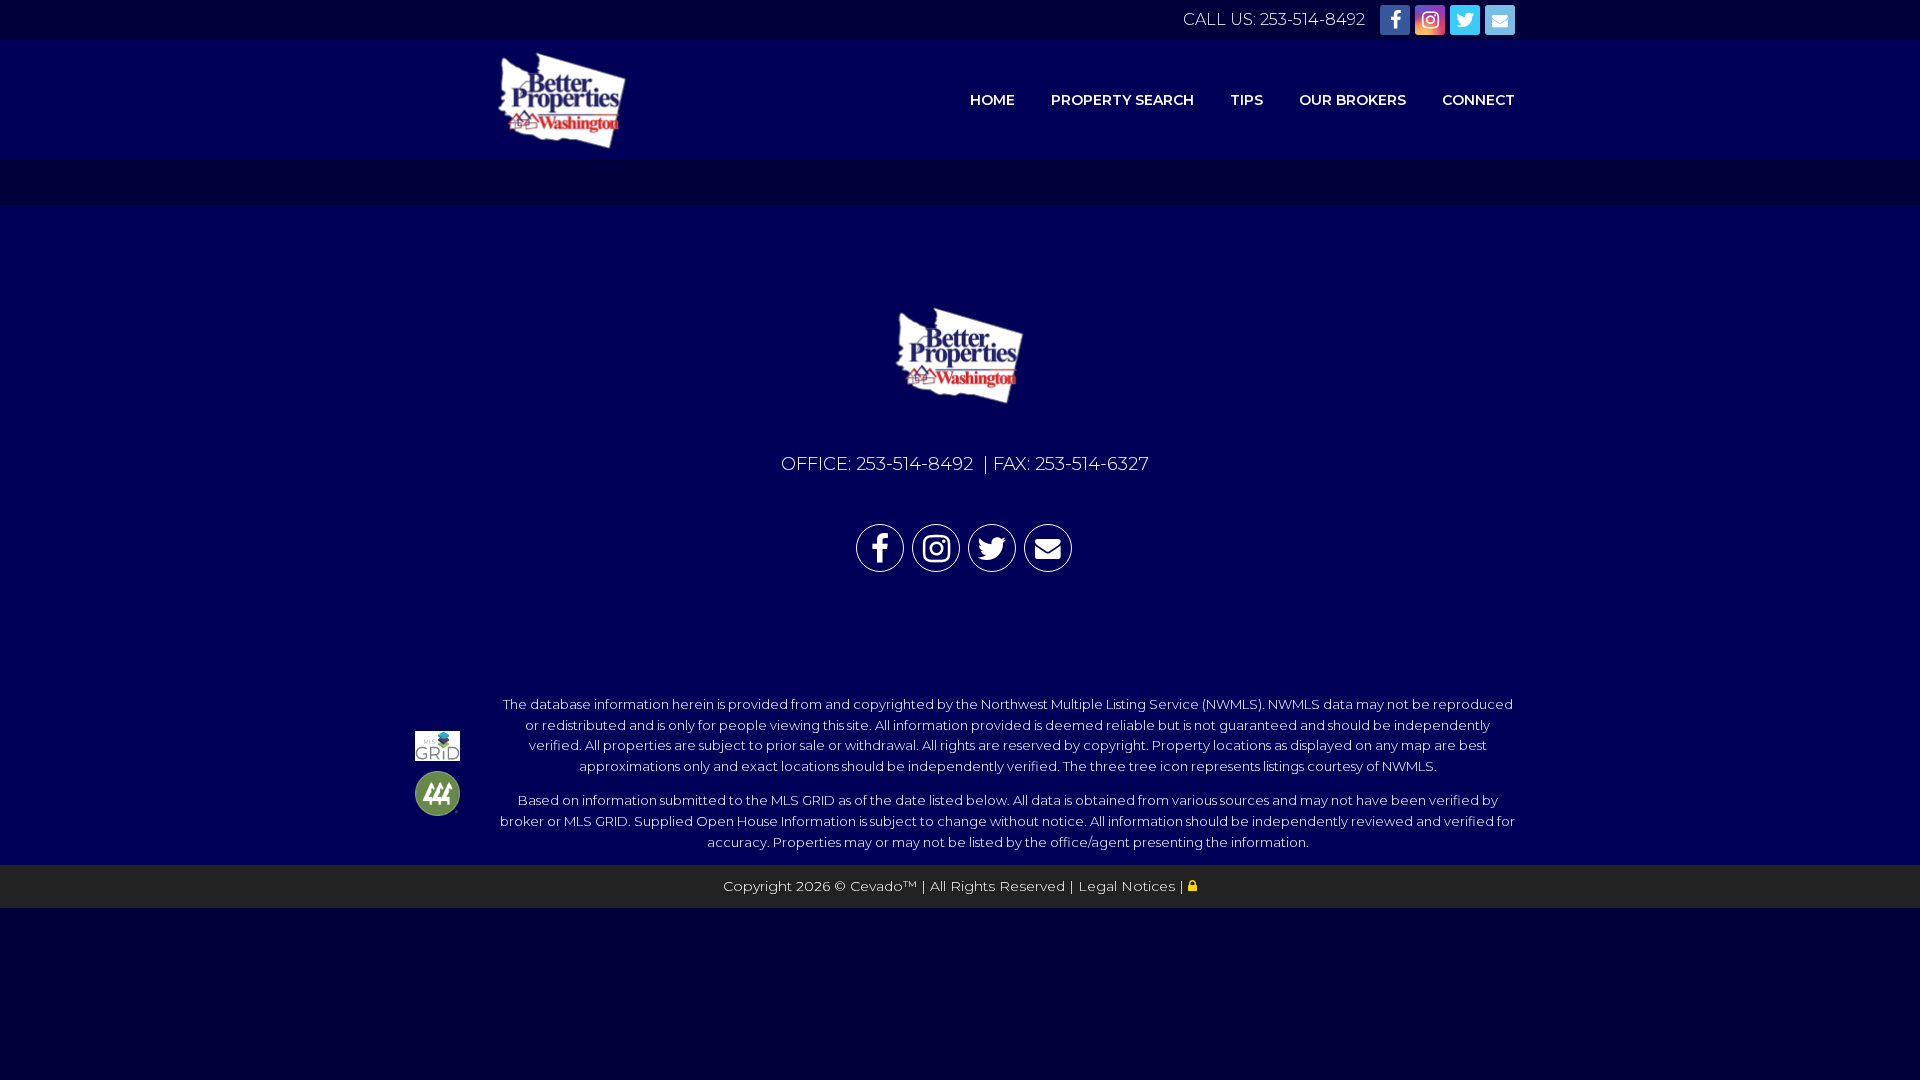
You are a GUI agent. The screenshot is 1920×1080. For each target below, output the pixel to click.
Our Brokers (1352, 100)
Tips (1246, 100)
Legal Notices (1128, 886)
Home (992, 100)
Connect (1478, 100)
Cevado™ (885, 886)
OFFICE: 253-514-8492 (877, 464)
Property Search (1122, 100)
